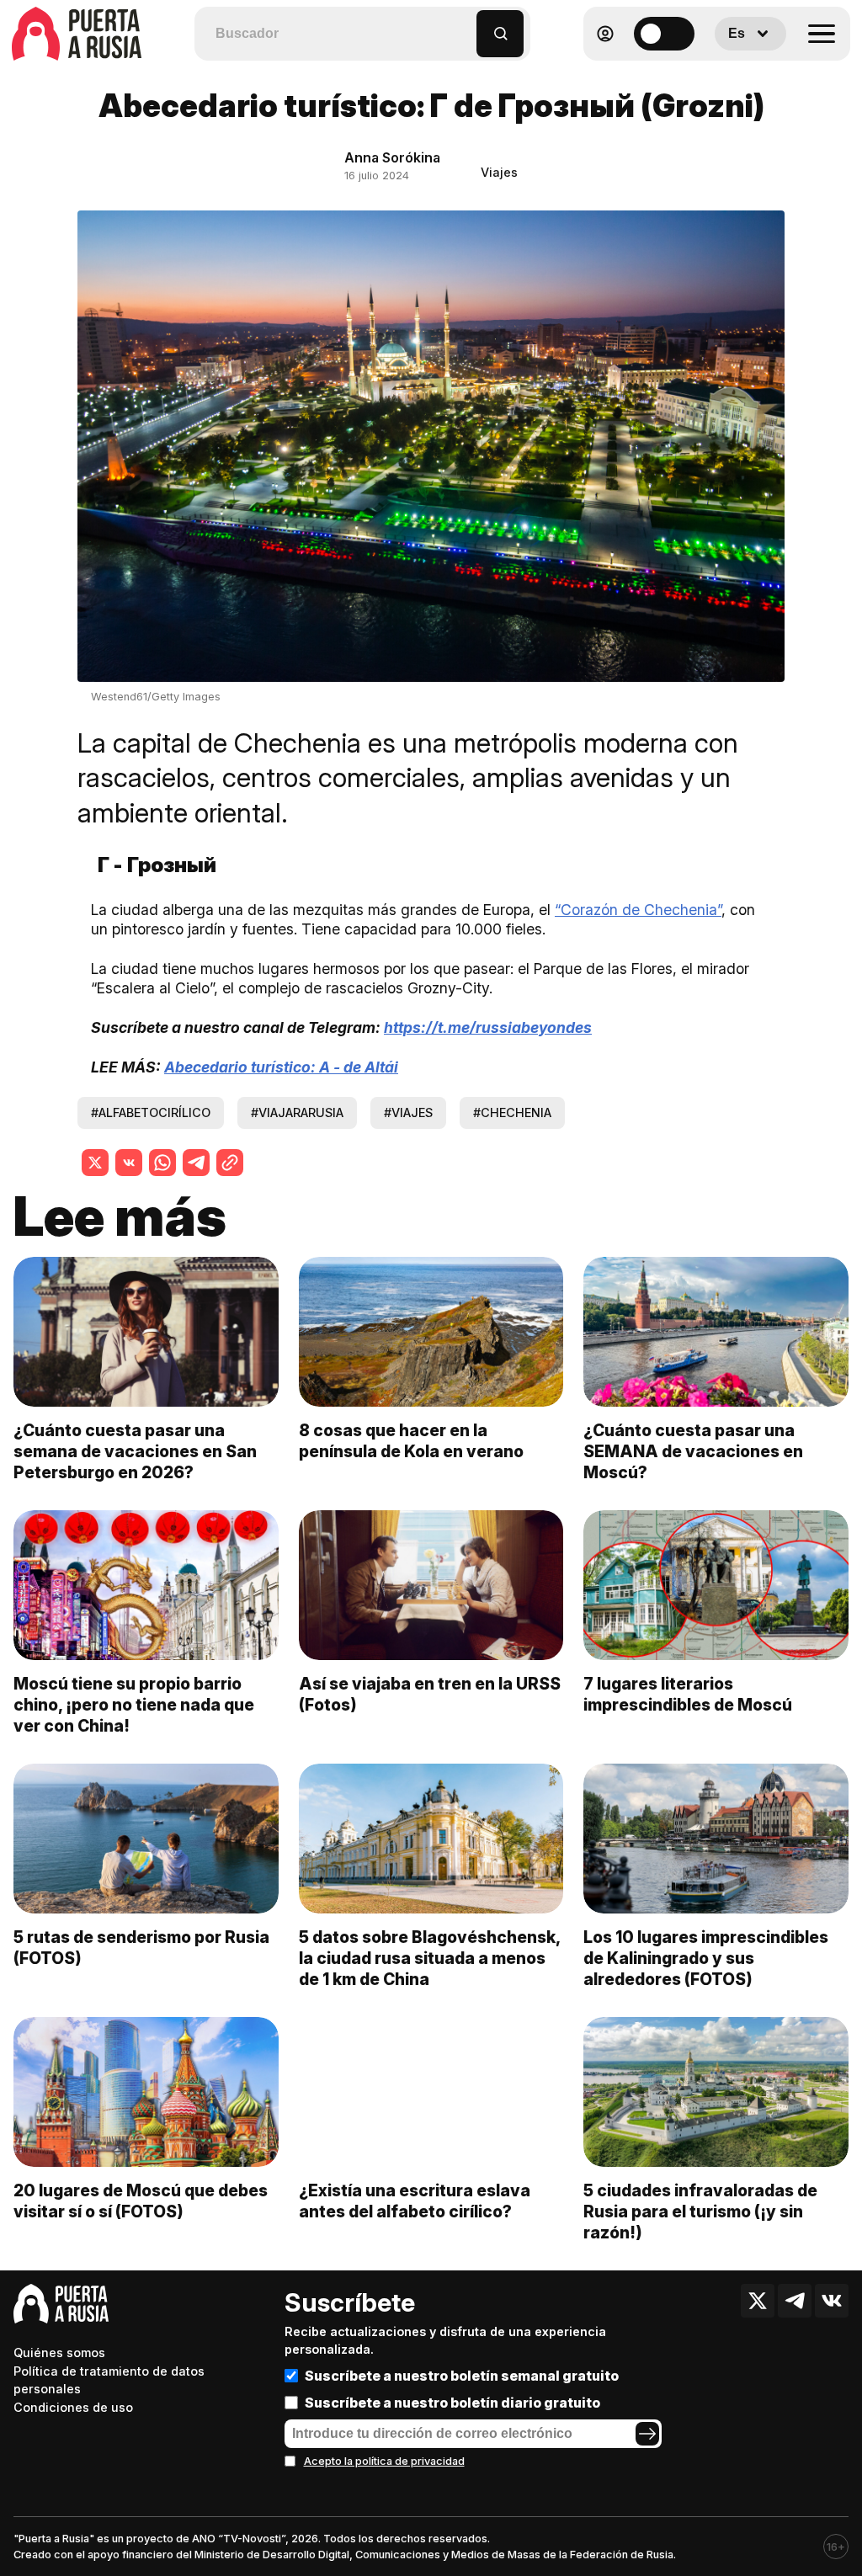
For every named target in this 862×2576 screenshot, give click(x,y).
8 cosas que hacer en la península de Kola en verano (411, 1441)
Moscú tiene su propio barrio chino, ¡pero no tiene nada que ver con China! (134, 1705)
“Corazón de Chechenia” (638, 910)
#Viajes (408, 1112)
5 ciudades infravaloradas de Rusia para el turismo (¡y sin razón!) (700, 2211)
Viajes (499, 172)
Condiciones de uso (73, 2407)
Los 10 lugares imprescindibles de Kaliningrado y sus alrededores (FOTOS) (706, 1958)
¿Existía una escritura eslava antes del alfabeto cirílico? (415, 2201)
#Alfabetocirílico (151, 1112)
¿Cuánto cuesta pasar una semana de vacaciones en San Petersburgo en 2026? (135, 1451)
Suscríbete (350, 2302)
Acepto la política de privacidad (384, 2461)
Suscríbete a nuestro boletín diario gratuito (452, 2403)
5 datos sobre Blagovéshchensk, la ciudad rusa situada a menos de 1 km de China (429, 1958)
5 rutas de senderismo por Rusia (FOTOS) (141, 1948)
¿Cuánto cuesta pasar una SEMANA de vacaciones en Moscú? (693, 1451)
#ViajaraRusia (297, 1112)
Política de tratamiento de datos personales (109, 2380)
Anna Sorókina (392, 157)
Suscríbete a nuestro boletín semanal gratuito (462, 2376)
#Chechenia (512, 1112)
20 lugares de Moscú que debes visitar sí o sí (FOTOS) (141, 2201)
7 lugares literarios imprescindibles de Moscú (688, 1694)
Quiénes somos (59, 2352)
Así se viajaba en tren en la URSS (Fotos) (430, 1694)
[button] (464, 26)
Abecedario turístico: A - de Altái (281, 1067)
